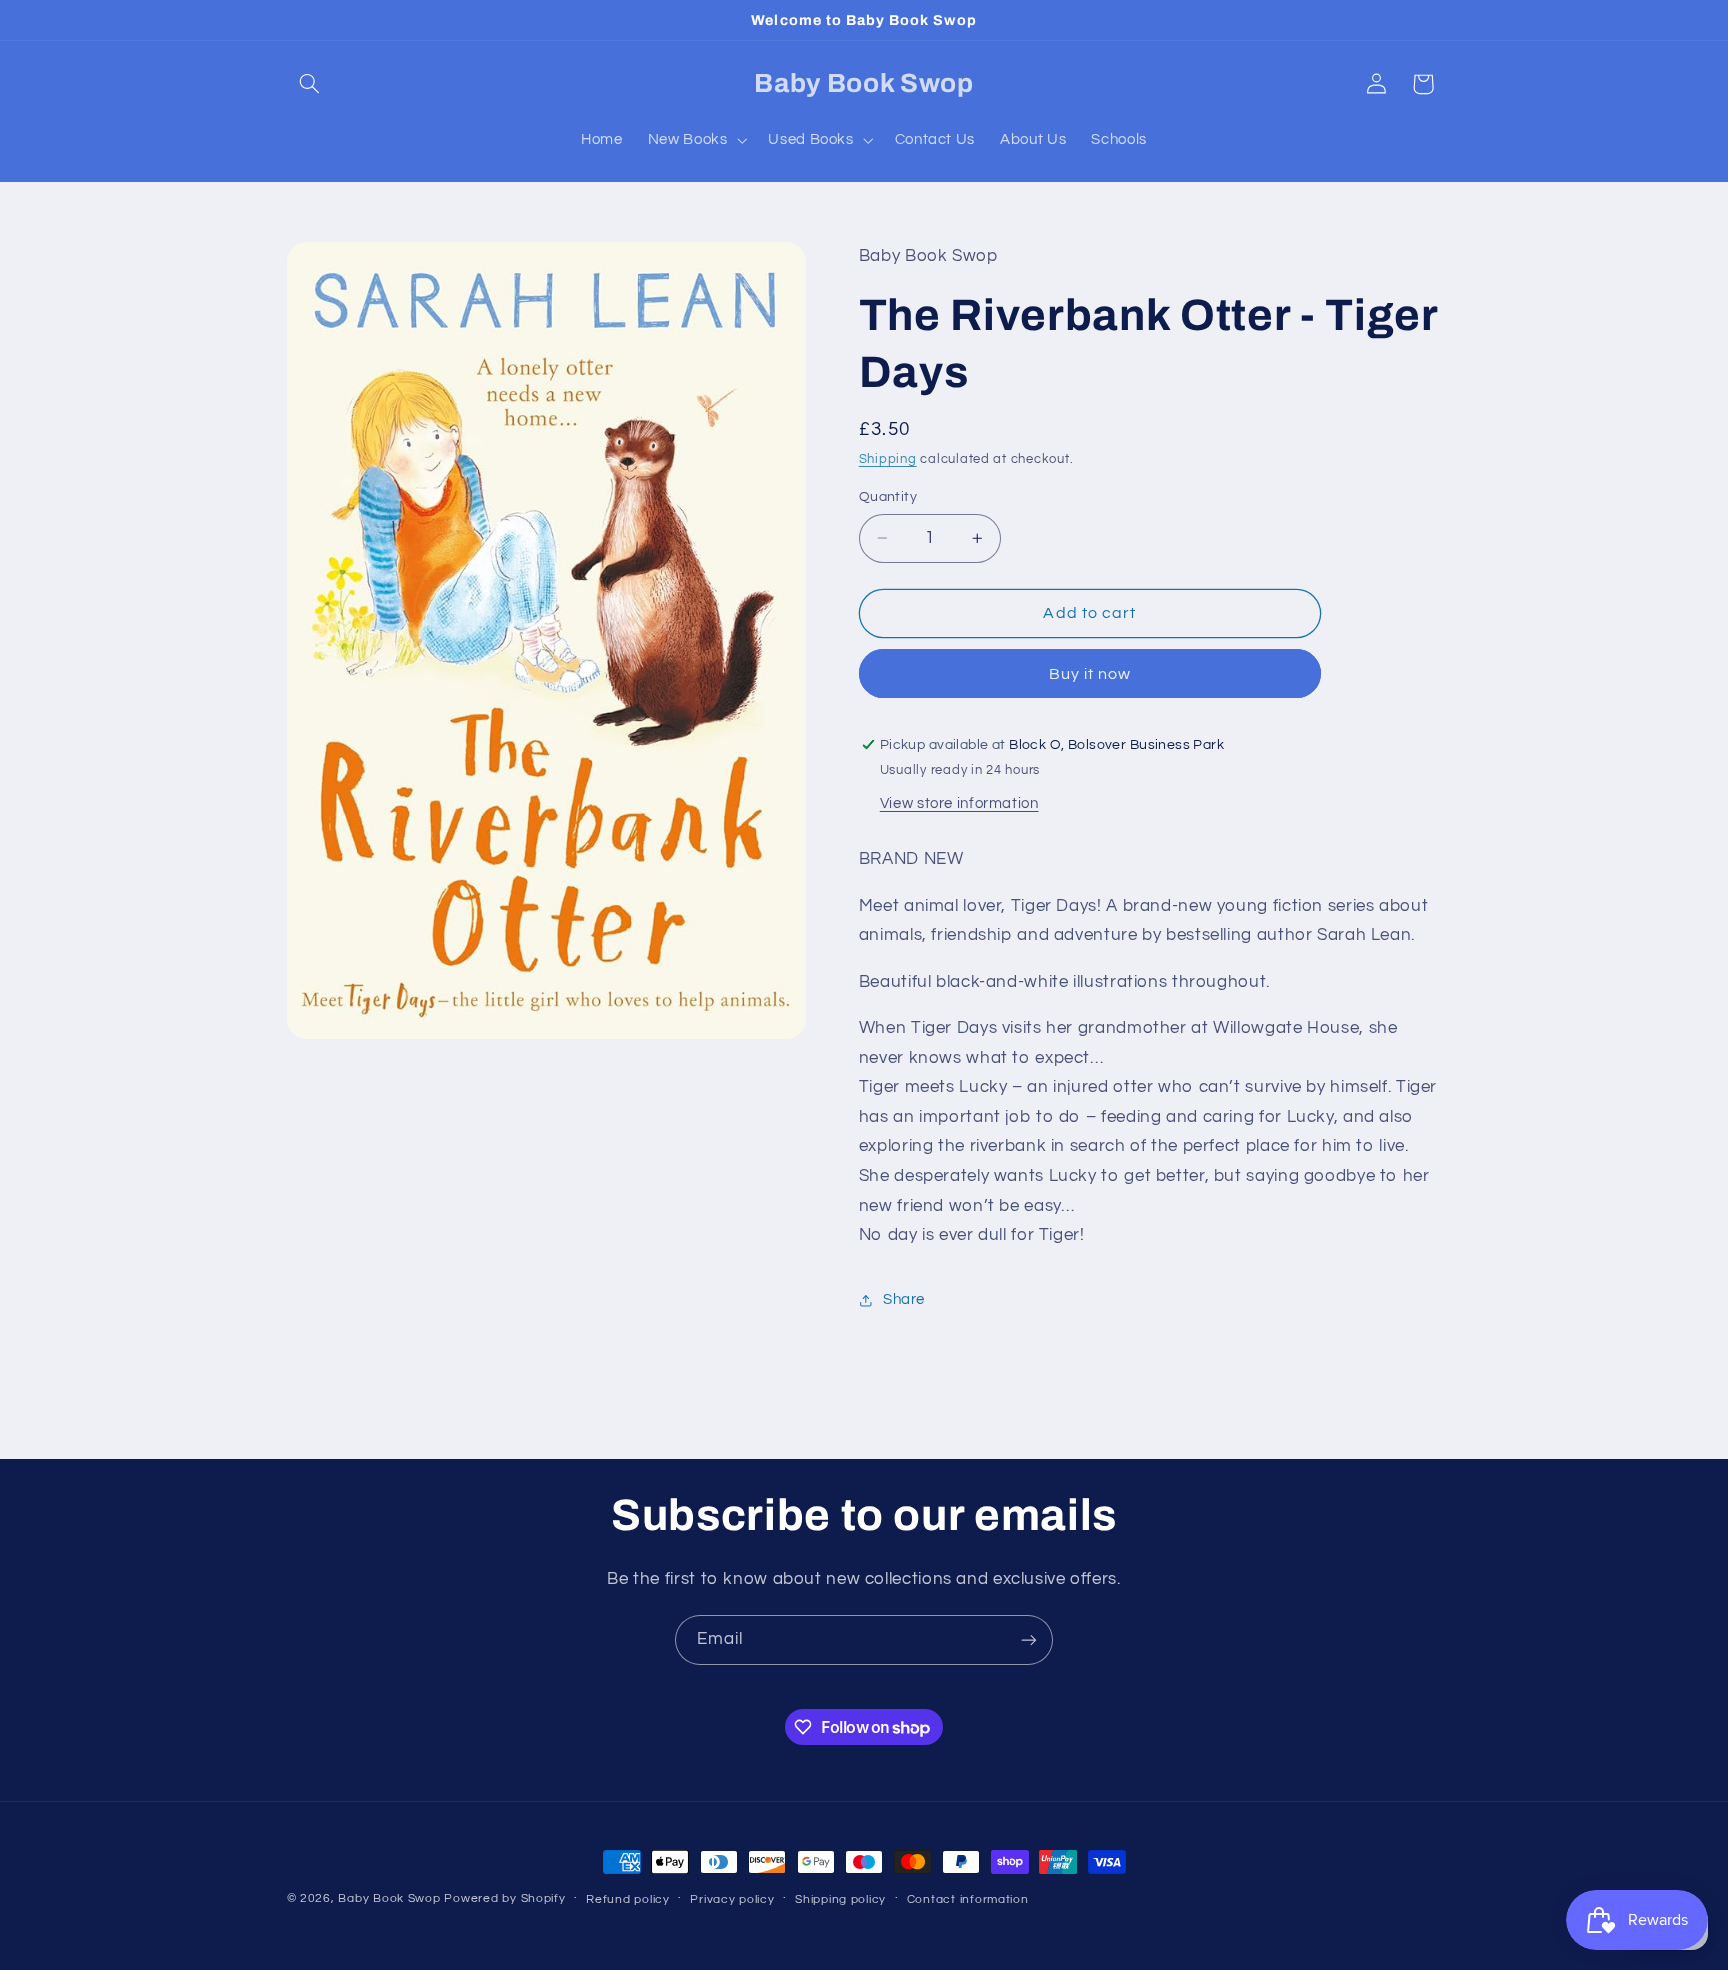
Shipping (888, 460)
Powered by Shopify (504, 1898)
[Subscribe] (1029, 1639)
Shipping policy (840, 1899)
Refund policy (628, 1899)
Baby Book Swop (389, 1898)
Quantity (888, 497)
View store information (959, 803)
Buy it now (1090, 674)
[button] (310, 84)
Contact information (968, 1899)
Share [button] (904, 1299)
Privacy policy (732, 1899)
